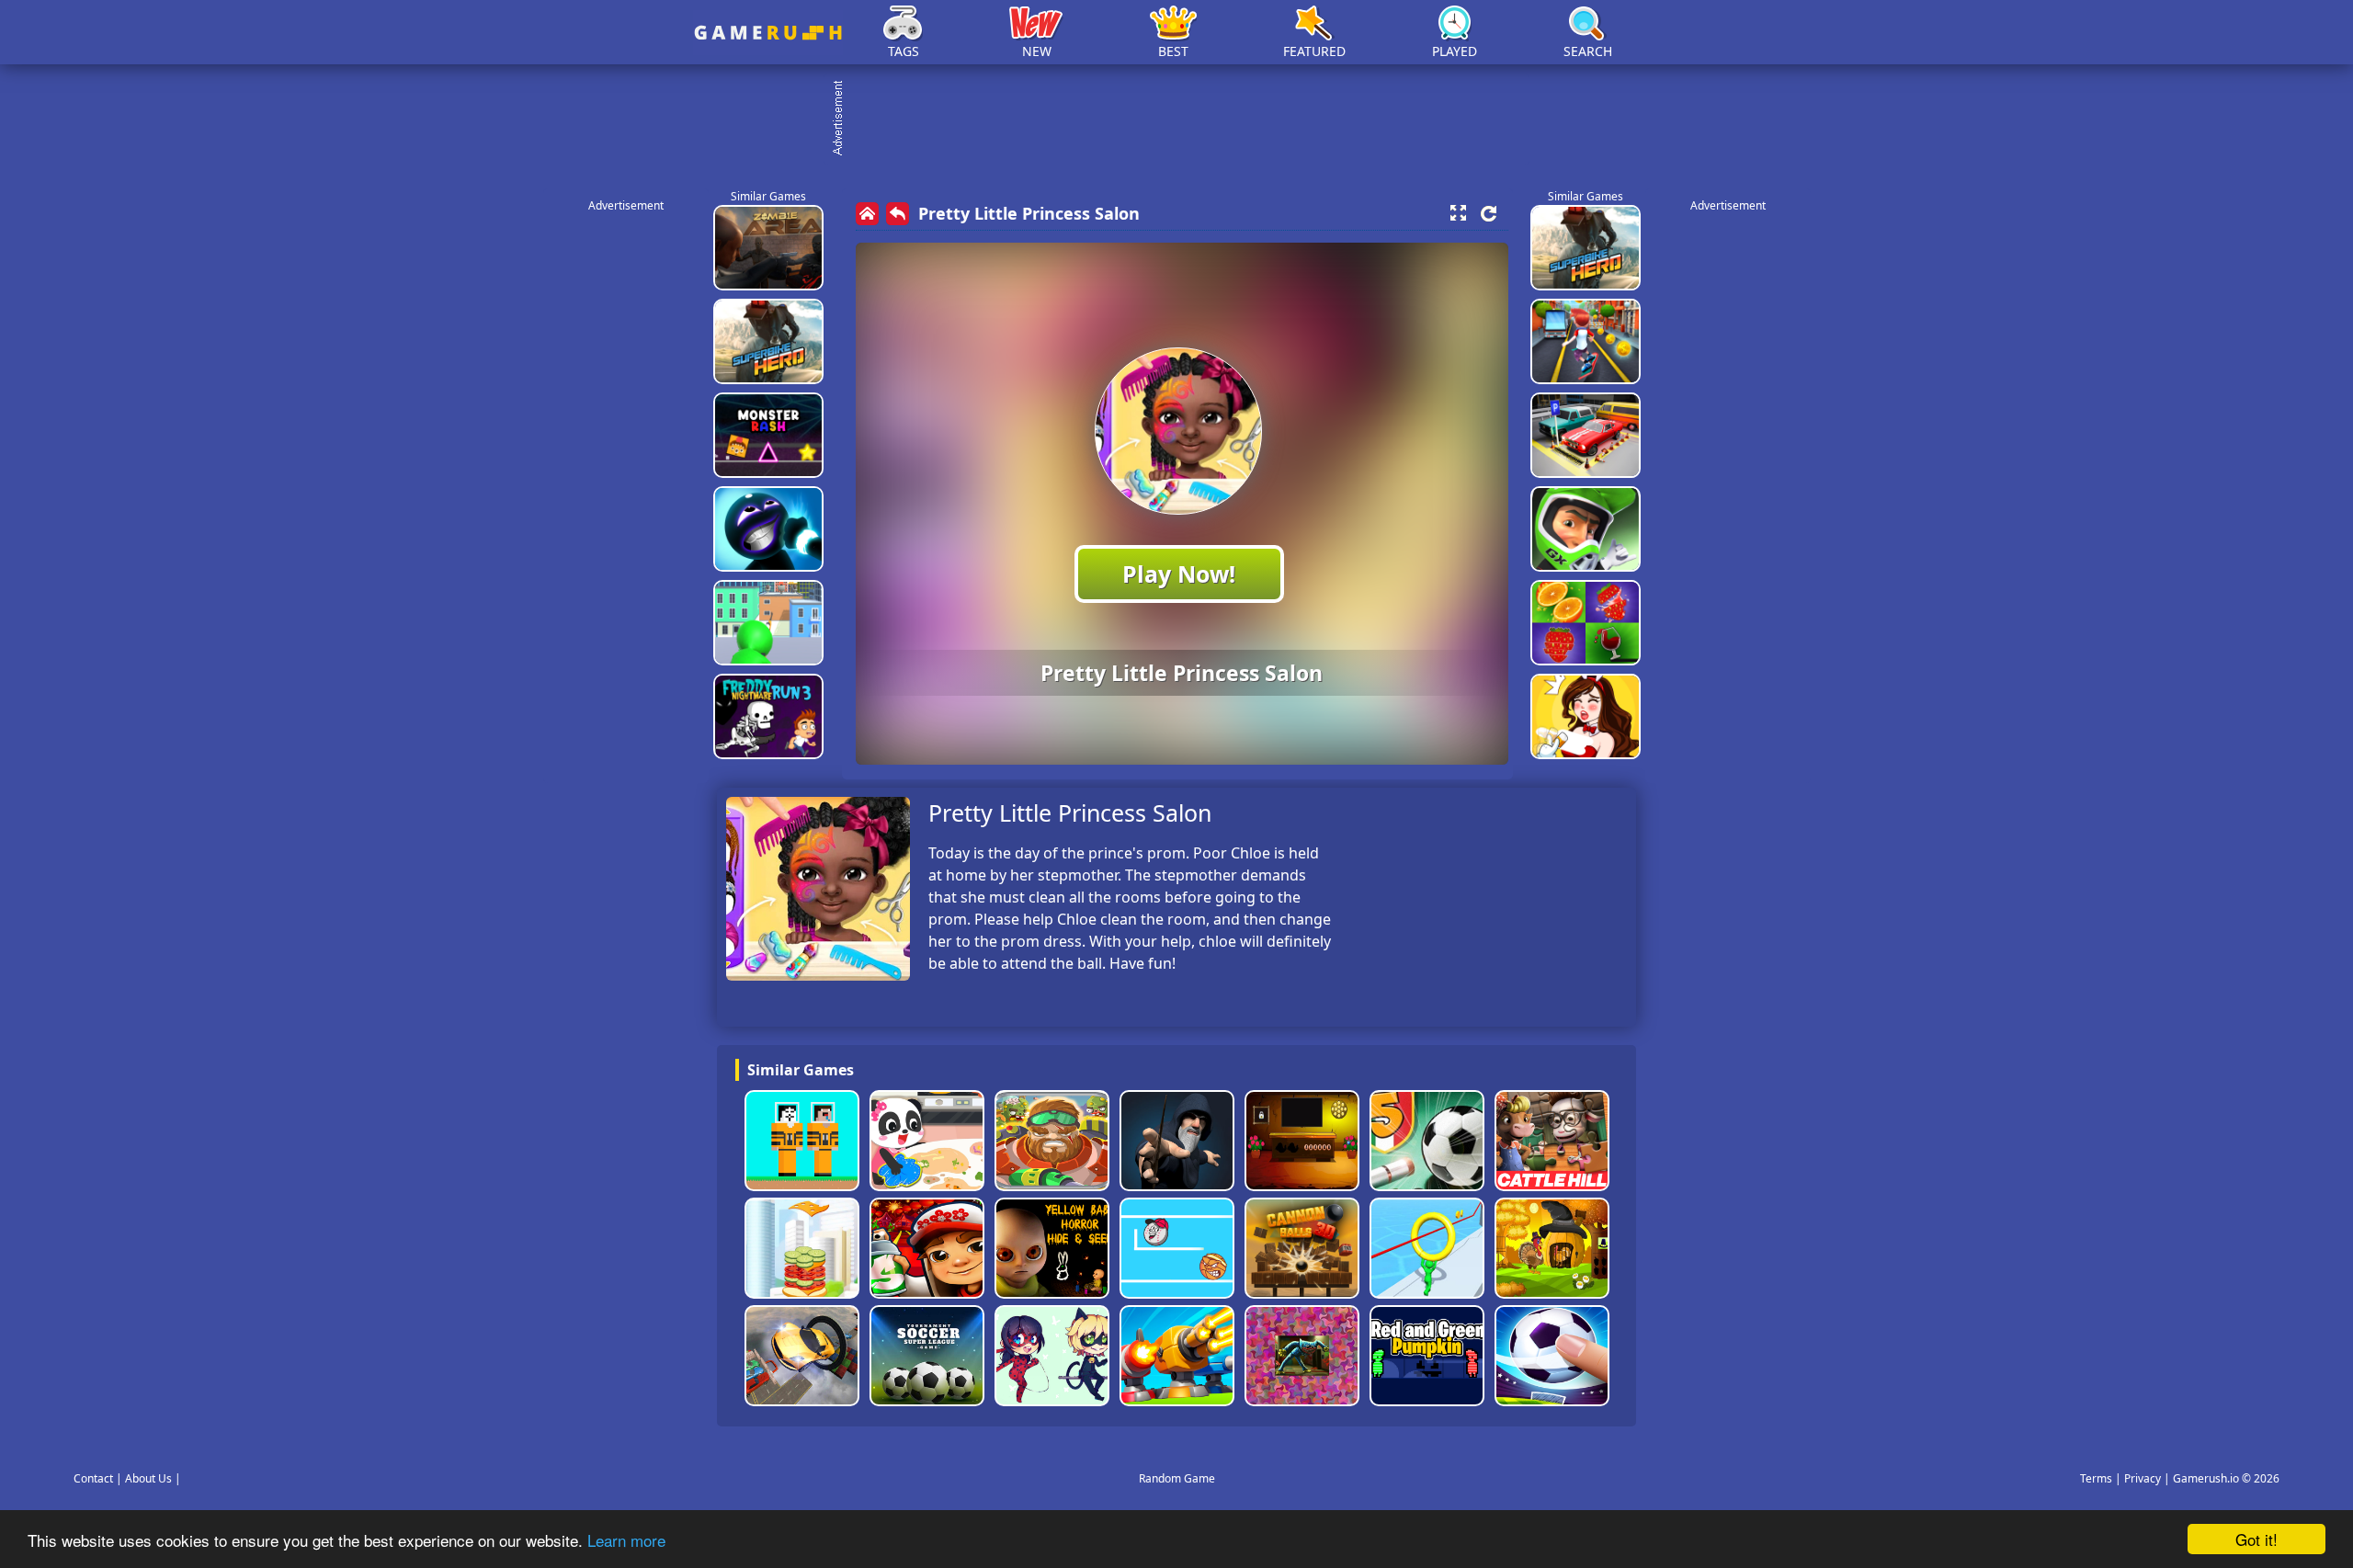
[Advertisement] (1186, 119)
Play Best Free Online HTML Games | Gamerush (768, 33)
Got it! (2256, 1539)
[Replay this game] (1489, 214)
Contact (93, 1478)
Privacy (2143, 1478)
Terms (2096, 1478)
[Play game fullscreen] (1458, 213)
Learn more (626, 1540)
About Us (148, 1478)
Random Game (1177, 1478)
